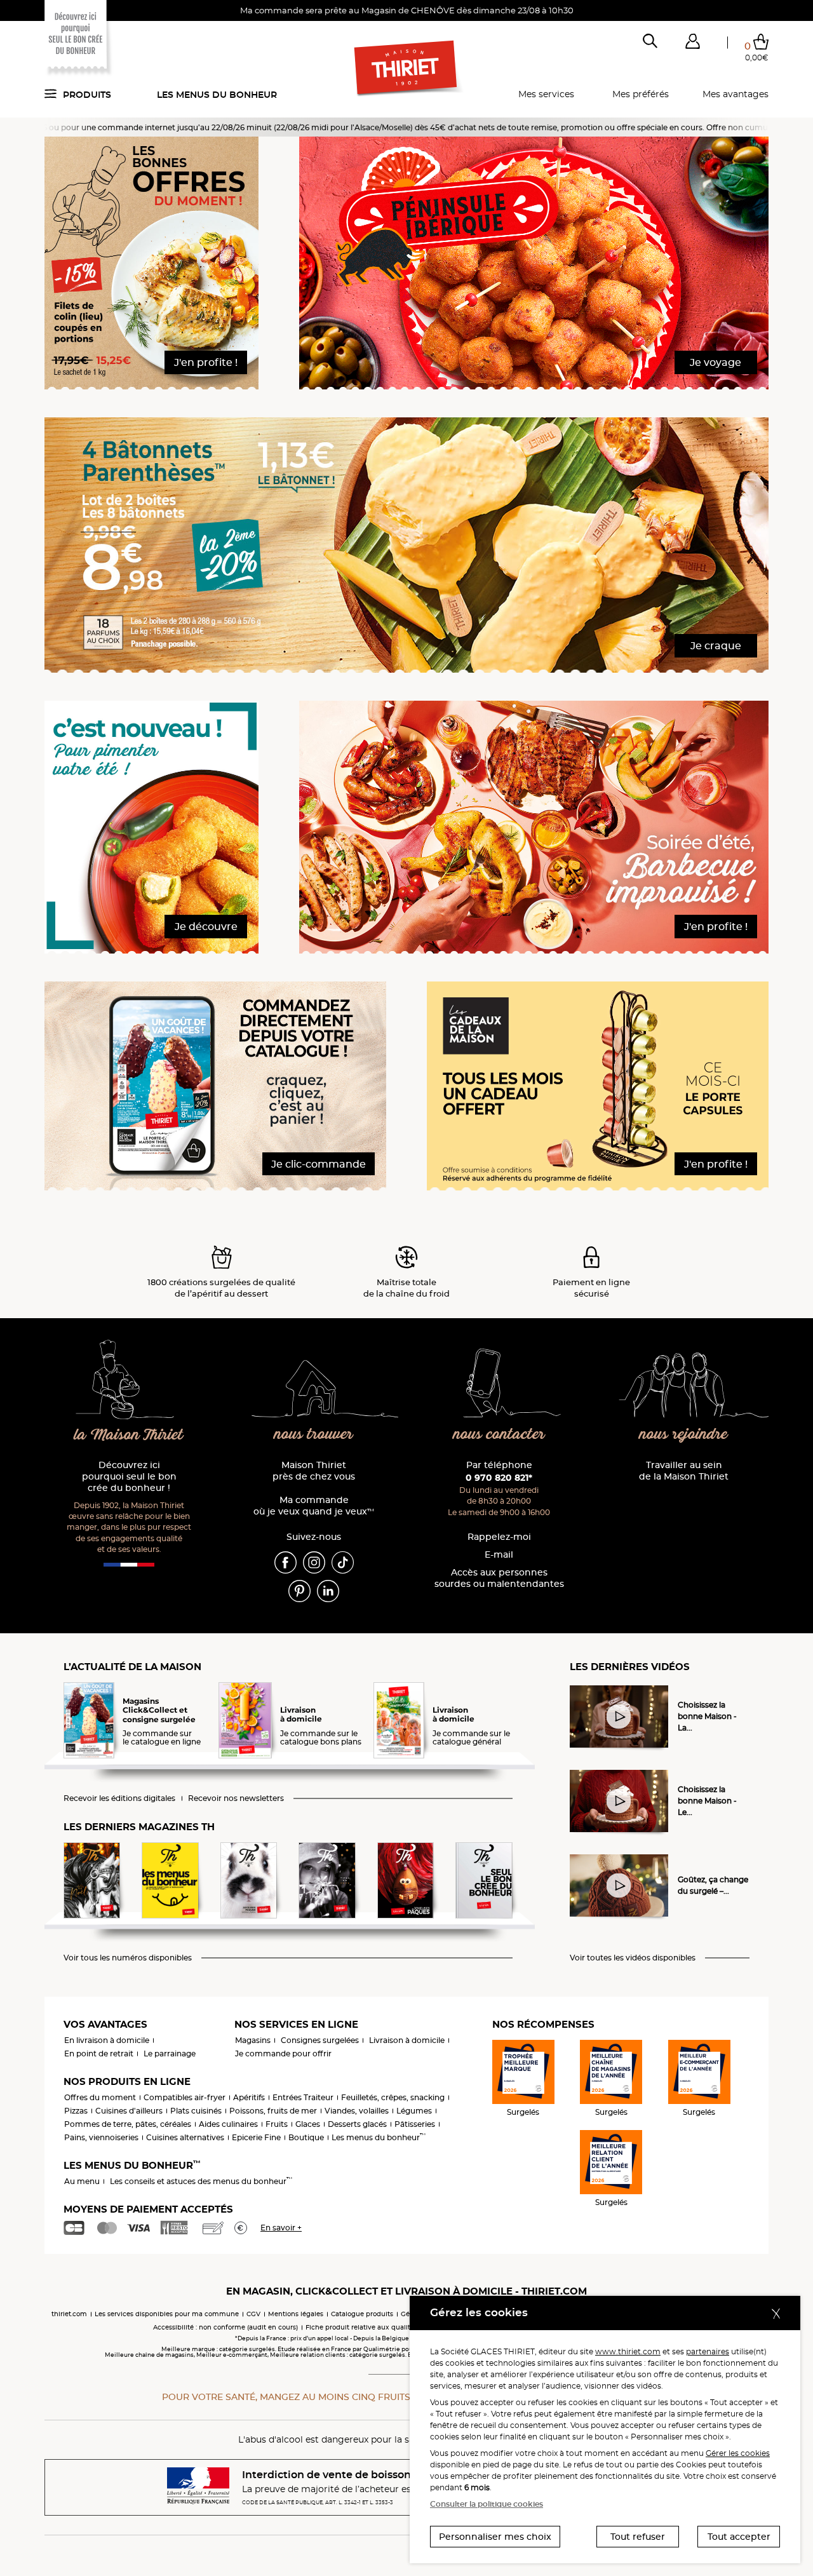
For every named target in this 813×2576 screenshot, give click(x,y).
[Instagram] (314, 1561)
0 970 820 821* (499, 1478)
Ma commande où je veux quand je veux (314, 1506)
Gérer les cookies (738, 2453)
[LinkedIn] (328, 1590)
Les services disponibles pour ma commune (167, 2314)
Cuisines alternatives (185, 2137)
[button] (692, 44)
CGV (253, 2314)
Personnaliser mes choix (495, 2537)
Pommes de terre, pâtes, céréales (128, 2124)
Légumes (414, 2111)
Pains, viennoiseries (101, 2137)
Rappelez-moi (499, 1537)
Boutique (306, 2137)
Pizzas (76, 2111)
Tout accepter (739, 2537)
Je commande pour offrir (283, 2053)
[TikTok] (343, 1561)
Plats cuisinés (196, 2111)
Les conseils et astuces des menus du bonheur (201, 2181)
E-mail (499, 1555)
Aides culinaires (228, 2124)
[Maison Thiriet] (407, 69)
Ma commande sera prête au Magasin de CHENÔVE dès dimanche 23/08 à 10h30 (407, 10)
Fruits (277, 2124)
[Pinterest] (299, 1590)
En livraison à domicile (107, 2040)
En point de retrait (99, 2053)
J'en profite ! (206, 362)
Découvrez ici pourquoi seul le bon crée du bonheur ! (129, 1477)
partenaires (708, 2351)
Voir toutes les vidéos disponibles (633, 1958)
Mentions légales (296, 2314)
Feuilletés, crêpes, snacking (393, 2097)
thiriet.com (69, 2314)
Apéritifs (249, 2097)
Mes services (546, 94)
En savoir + (281, 2228)
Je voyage (716, 362)
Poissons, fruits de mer (273, 2111)
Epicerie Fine (256, 2137)
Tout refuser (638, 2537)
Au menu (82, 2181)
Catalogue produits (362, 2314)
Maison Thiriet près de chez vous (314, 1471)
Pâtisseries (415, 2124)
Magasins (253, 2040)
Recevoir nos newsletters (236, 1798)
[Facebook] (286, 1561)
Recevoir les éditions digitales (119, 1798)
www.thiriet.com (628, 2351)
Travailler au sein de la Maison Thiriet (684, 1471)
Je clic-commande (319, 1164)
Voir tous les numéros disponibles (128, 1958)
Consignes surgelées (320, 2040)
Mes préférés (641, 94)
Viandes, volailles (357, 2111)
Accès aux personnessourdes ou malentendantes (499, 1578)
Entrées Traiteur (303, 2097)
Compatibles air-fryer (185, 2097)
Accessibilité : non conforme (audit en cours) (225, 2327)
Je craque (716, 646)
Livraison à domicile (407, 2040)
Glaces (308, 2124)
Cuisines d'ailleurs (129, 2111)
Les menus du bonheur (217, 95)
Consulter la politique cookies (487, 2504)
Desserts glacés (357, 2124)
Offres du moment (100, 2097)
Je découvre (206, 927)
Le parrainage (170, 2053)
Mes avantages (736, 94)
